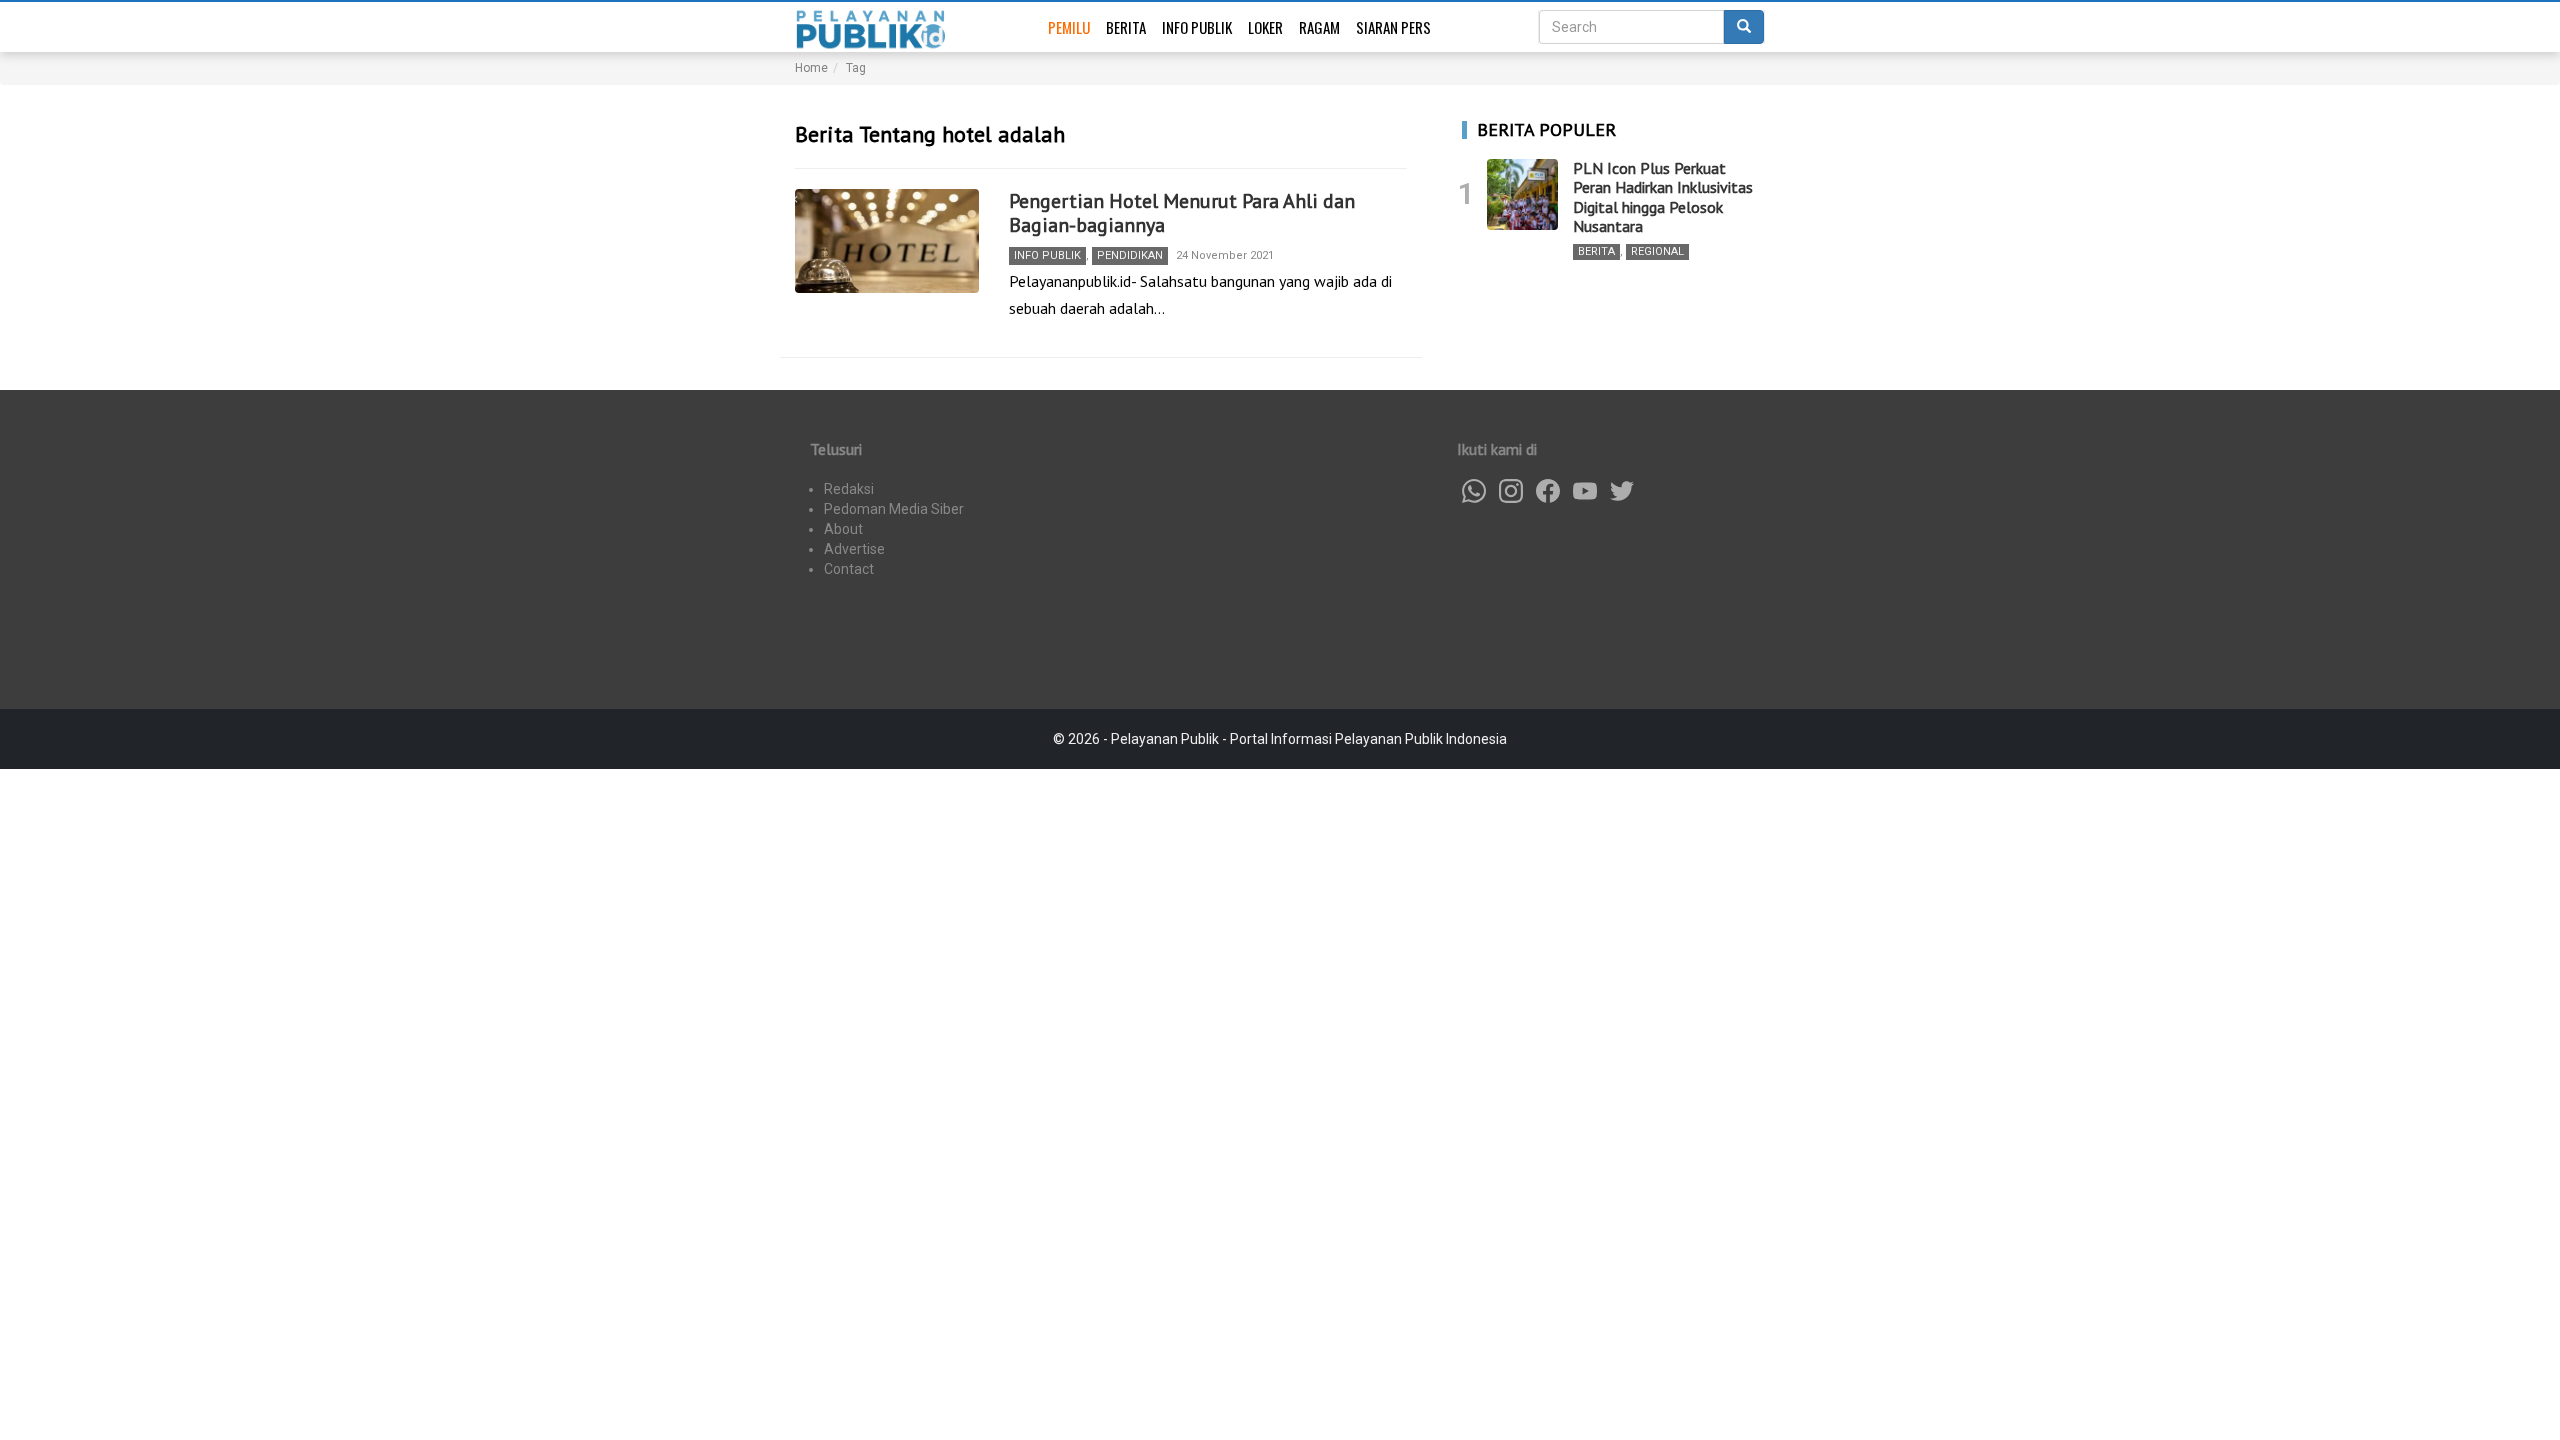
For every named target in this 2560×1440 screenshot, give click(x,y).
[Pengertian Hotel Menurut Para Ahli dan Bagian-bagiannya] (887, 241)
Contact (849, 569)
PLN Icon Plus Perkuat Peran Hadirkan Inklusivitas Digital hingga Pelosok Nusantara (1663, 197)
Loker (1265, 27)
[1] (1522, 194)
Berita (1126, 27)
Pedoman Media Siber (894, 509)
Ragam (1319, 27)
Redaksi (849, 489)
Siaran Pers (1393, 27)
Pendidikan (1130, 255)
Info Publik (1197, 27)
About (843, 529)
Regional (1657, 251)
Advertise (854, 549)
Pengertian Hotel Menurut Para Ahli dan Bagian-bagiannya (1182, 213)
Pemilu (1069, 27)
